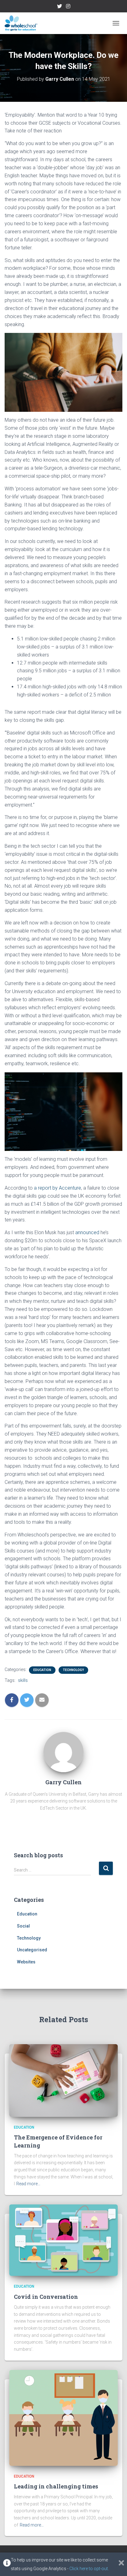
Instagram (68, 7)
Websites (26, 1962)
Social (23, 1926)
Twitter (59, 7)
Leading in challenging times (56, 2486)
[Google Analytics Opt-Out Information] (7, 2564)
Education (42, 1670)
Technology (73, 1670)
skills (23, 1680)
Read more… (28, 2184)
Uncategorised (32, 1950)
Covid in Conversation (46, 2297)
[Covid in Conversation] (63, 2240)
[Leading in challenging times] (63, 2417)
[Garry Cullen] (63, 1751)
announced (87, 1232)
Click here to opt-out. (89, 2569)
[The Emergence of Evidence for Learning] (63, 2080)
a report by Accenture (57, 1188)
